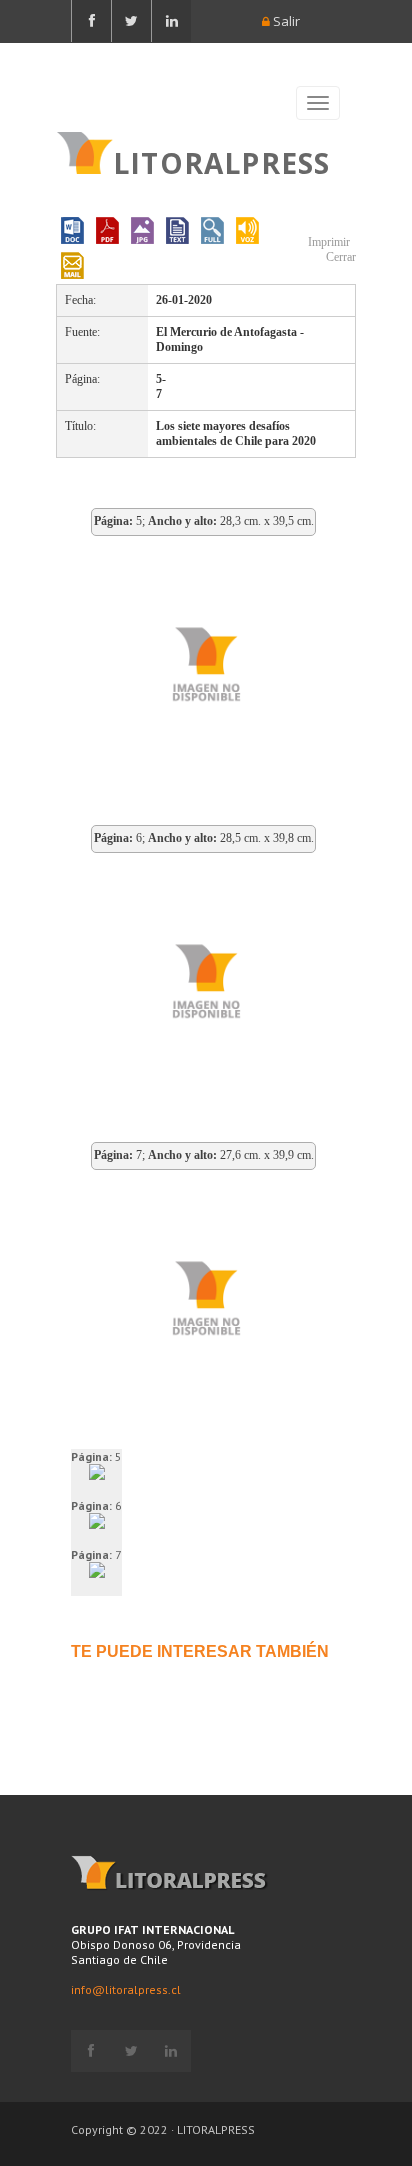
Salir (285, 21)
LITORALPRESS (221, 161)
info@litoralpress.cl (126, 1989)
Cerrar (339, 257)
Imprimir (327, 242)
